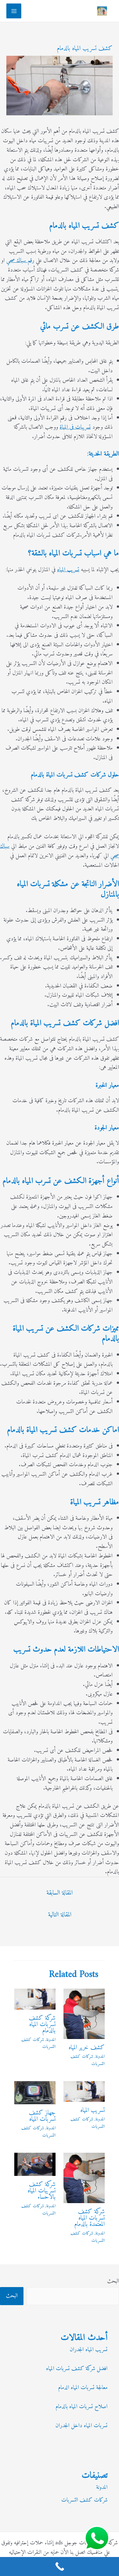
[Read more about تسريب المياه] (84, 2091)
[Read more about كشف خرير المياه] (84, 2014)
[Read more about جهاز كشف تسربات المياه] (35, 2093)
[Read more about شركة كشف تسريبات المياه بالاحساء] (35, 2164)
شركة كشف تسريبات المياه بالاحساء (42, 2191)
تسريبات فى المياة (75, 427)
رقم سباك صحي (20, 261)
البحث (113, 2281)
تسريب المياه (68, 570)
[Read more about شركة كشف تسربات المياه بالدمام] (35, 1999)
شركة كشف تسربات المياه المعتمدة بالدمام (89, 2218)
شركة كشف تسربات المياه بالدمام (42, 2025)
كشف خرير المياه (87, 2048)
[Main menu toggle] (14, 11)
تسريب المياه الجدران (89, 2350)
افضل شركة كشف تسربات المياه (77, 2369)
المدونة (100, 2057)
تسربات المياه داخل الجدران (82, 2426)
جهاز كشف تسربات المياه (42, 2116)
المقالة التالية (60, 1915)
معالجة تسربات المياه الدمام (83, 2388)
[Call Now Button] (60, 2566)
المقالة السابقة (60, 1893)
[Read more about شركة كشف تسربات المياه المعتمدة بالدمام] (84, 2178)
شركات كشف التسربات (88, 2060)
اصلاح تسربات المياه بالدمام (82, 2407)
